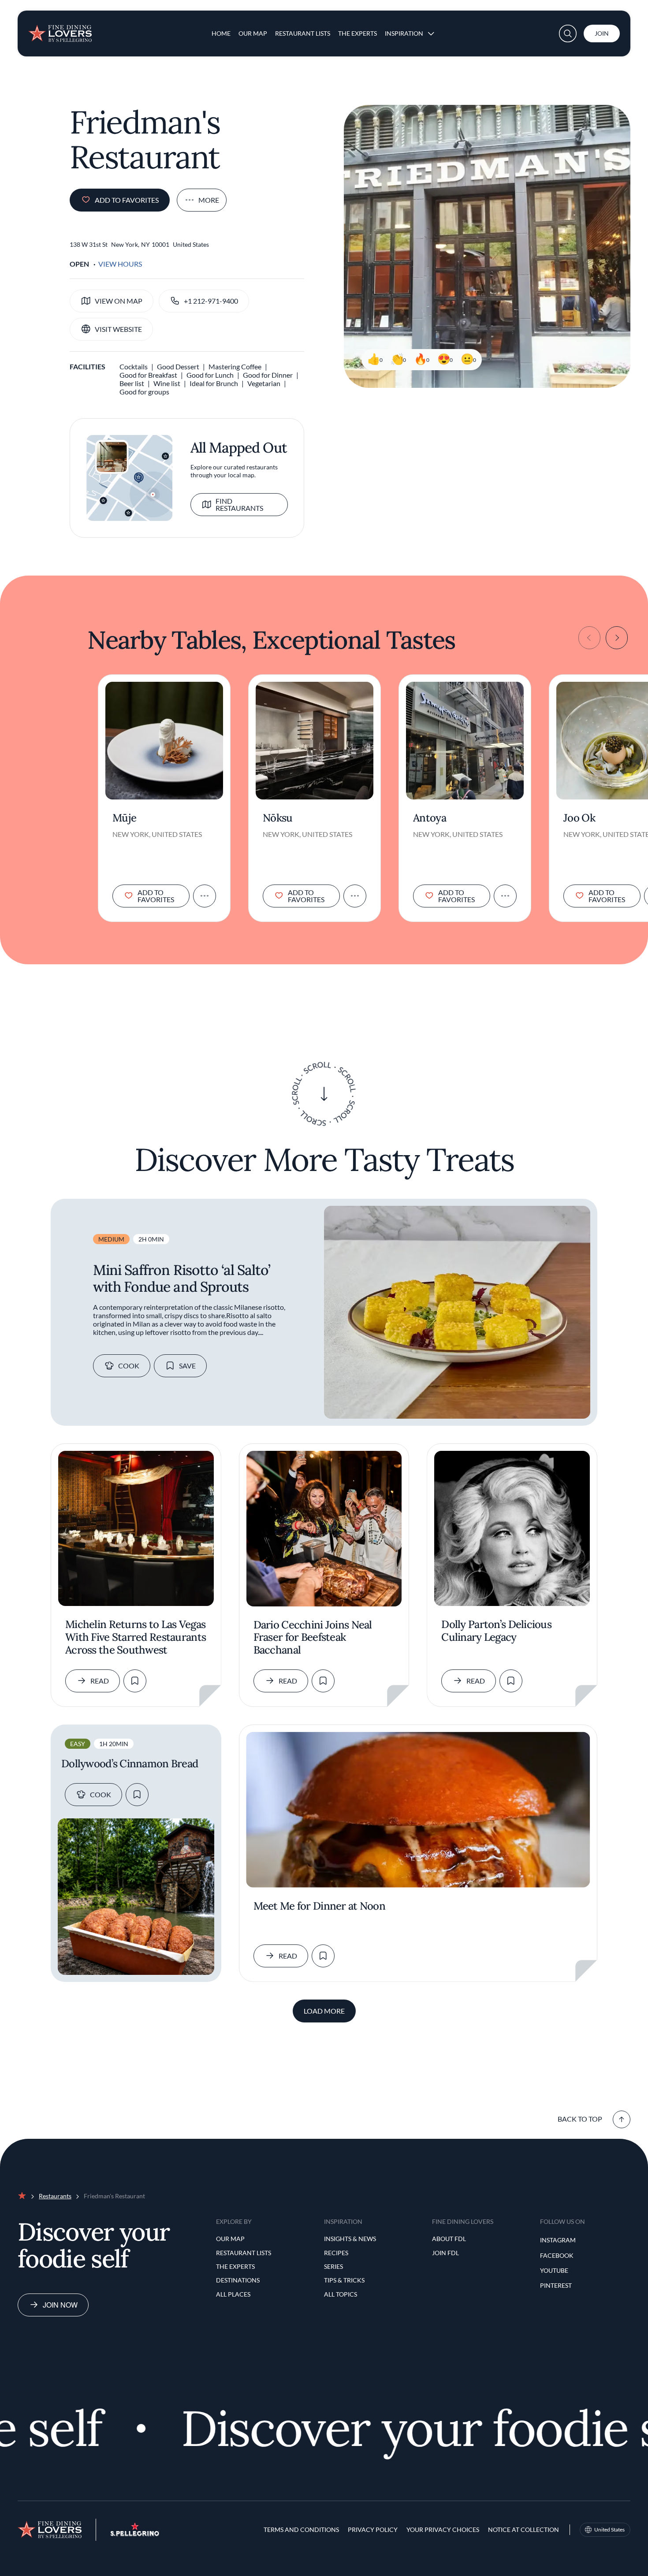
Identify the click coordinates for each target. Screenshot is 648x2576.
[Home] (60, 30)
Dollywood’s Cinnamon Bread (130, 1764)
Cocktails (134, 366)
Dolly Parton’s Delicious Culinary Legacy (496, 1631)
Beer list (132, 383)
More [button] (209, 200)
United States (609, 2530)
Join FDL (445, 2253)
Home (221, 33)
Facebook (557, 2255)
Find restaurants (239, 504)
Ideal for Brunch (214, 383)
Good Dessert (178, 366)
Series (333, 2266)
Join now (60, 2305)
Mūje (124, 818)
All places (233, 2294)
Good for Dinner (268, 375)
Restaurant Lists (303, 33)
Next (617, 638)
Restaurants (55, 2196)
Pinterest (556, 2285)
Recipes (336, 2253)
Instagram (558, 2240)
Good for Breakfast (148, 375)
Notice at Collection (523, 2530)
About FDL (449, 2239)
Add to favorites (127, 200)
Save (187, 1366)
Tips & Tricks (344, 2280)
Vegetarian (264, 383)
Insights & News (350, 2239)
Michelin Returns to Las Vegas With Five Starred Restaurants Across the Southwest (136, 1637)
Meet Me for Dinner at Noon (319, 1906)
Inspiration (404, 33)
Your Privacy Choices (443, 2530)
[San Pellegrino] (135, 2533)
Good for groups (144, 392)
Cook (129, 1366)
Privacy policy (373, 2530)
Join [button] (602, 33)
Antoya (430, 818)
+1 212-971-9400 (211, 301)
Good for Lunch (210, 375)
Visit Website (118, 329)
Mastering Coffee (235, 366)
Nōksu (277, 818)
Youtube (554, 2270)
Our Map (253, 33)
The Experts (358, 33)
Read (100, 1681)
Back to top (580, 2119)
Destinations (238, 2280)
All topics (341, 2294)
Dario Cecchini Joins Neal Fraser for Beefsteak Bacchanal (313, 1638)
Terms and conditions (301, 2530)
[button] (568, 33)
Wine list (167, 383)
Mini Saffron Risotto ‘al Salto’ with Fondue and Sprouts (182, 1278)
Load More (324, 2011)
